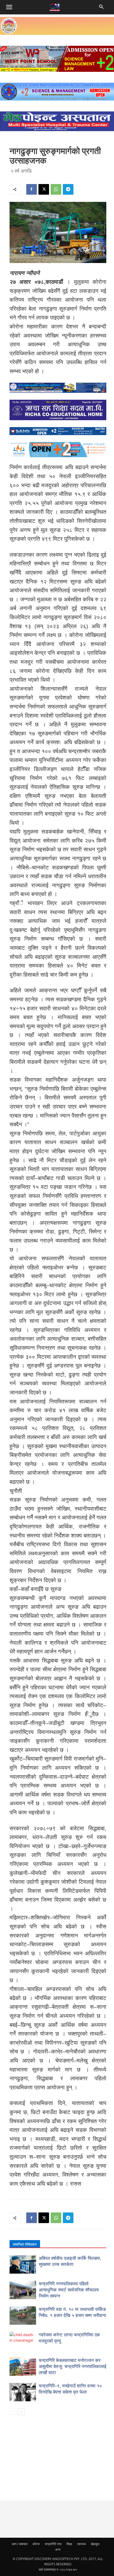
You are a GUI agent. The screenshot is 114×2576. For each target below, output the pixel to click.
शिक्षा (69, 2544)
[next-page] (21, 2412)
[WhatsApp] (56, 189)
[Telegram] (68, 189)
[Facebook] (32, 189)
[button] (102, 7)
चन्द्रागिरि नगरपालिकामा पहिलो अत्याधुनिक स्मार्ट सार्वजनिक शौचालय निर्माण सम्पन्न (69, 2290)
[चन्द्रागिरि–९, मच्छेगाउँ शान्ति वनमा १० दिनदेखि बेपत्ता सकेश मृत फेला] (23, 2392)
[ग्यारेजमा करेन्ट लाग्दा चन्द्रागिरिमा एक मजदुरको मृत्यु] (23, 2341)
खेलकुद (95, 2544)
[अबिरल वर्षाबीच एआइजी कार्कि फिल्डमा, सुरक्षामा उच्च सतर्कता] (23, 2264)
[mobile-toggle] (9, 7)
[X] (44, 189)
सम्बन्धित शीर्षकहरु (25, 2244)
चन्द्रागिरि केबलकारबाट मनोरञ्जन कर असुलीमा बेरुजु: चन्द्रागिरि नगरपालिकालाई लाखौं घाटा (73, 2367)
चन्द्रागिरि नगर (53, 2544)
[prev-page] (13, 2412)
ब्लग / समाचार (20, 2544)
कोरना (36, 2544)
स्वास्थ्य (82, 2544)
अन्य (58, 2550)
